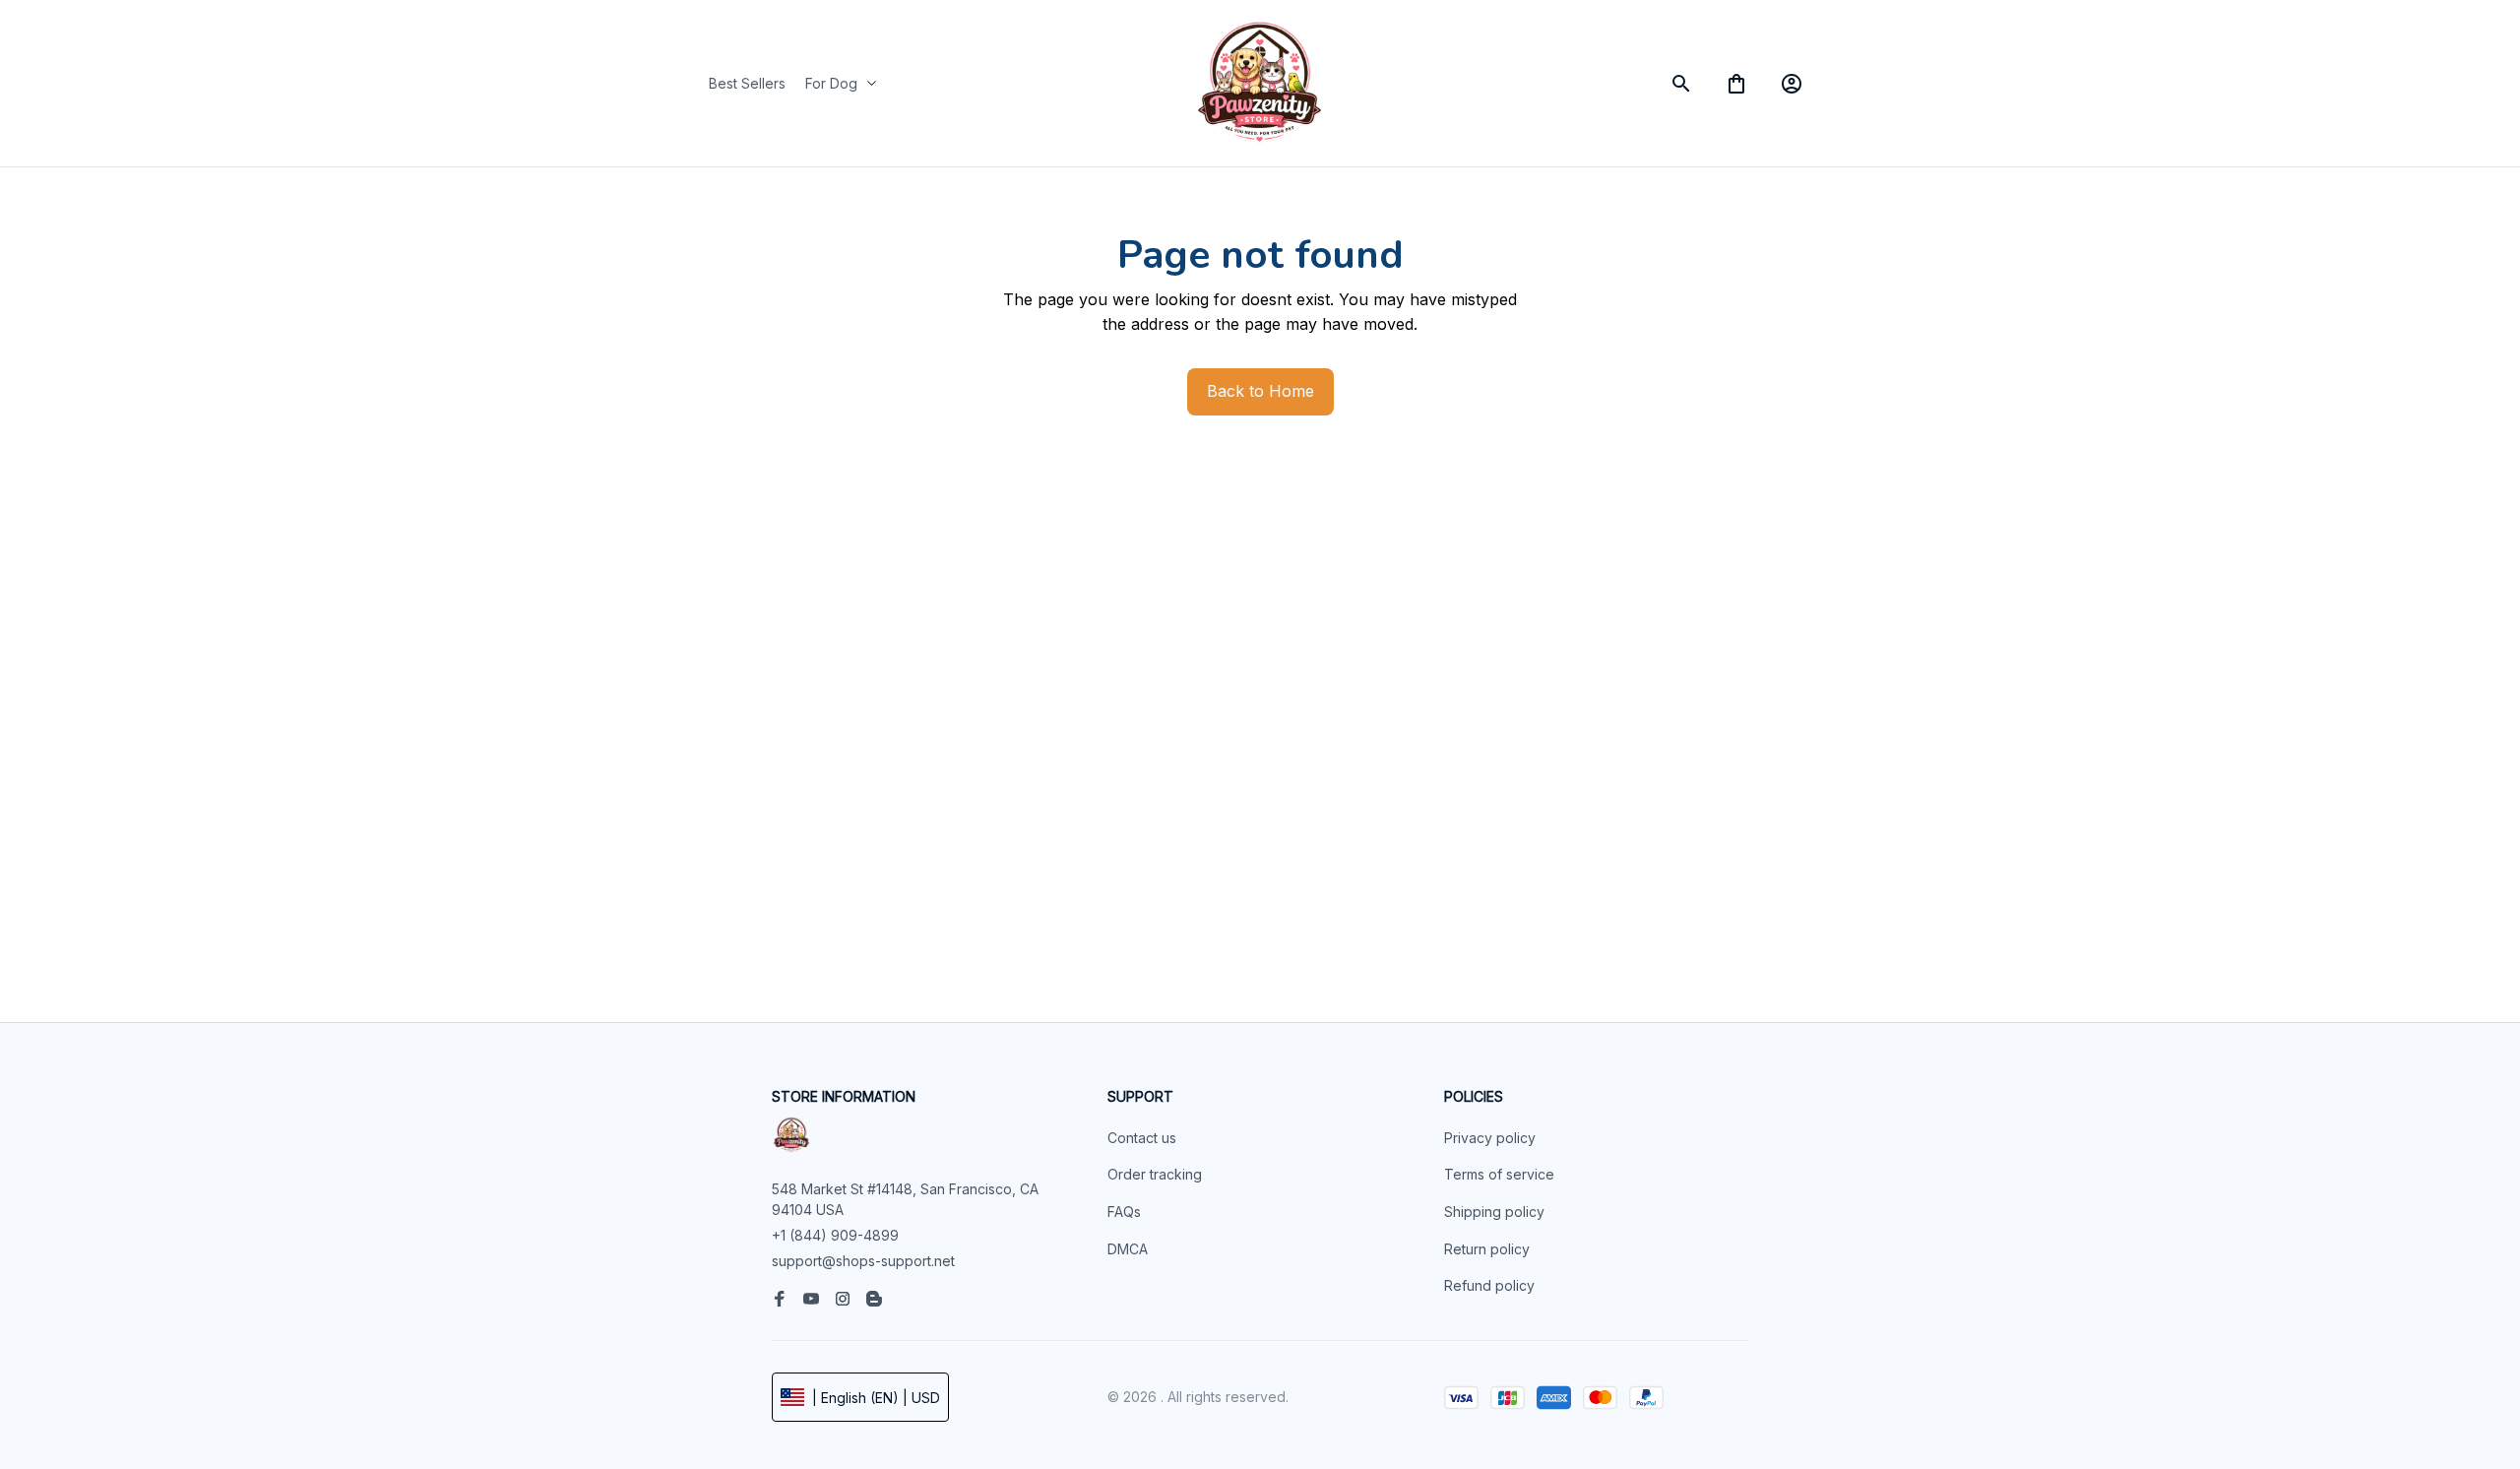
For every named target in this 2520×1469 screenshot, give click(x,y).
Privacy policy (1490, 1138)
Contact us (1142, 1138)
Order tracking (1155, 1174)
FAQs (1124, 1212)
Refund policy (1489, 1285)
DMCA (1128, 1249)
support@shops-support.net (863, 1261)
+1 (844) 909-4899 (835, 1235)
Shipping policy (1494, 1212)
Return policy (1487, 1249)
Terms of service (1499, 1174)
